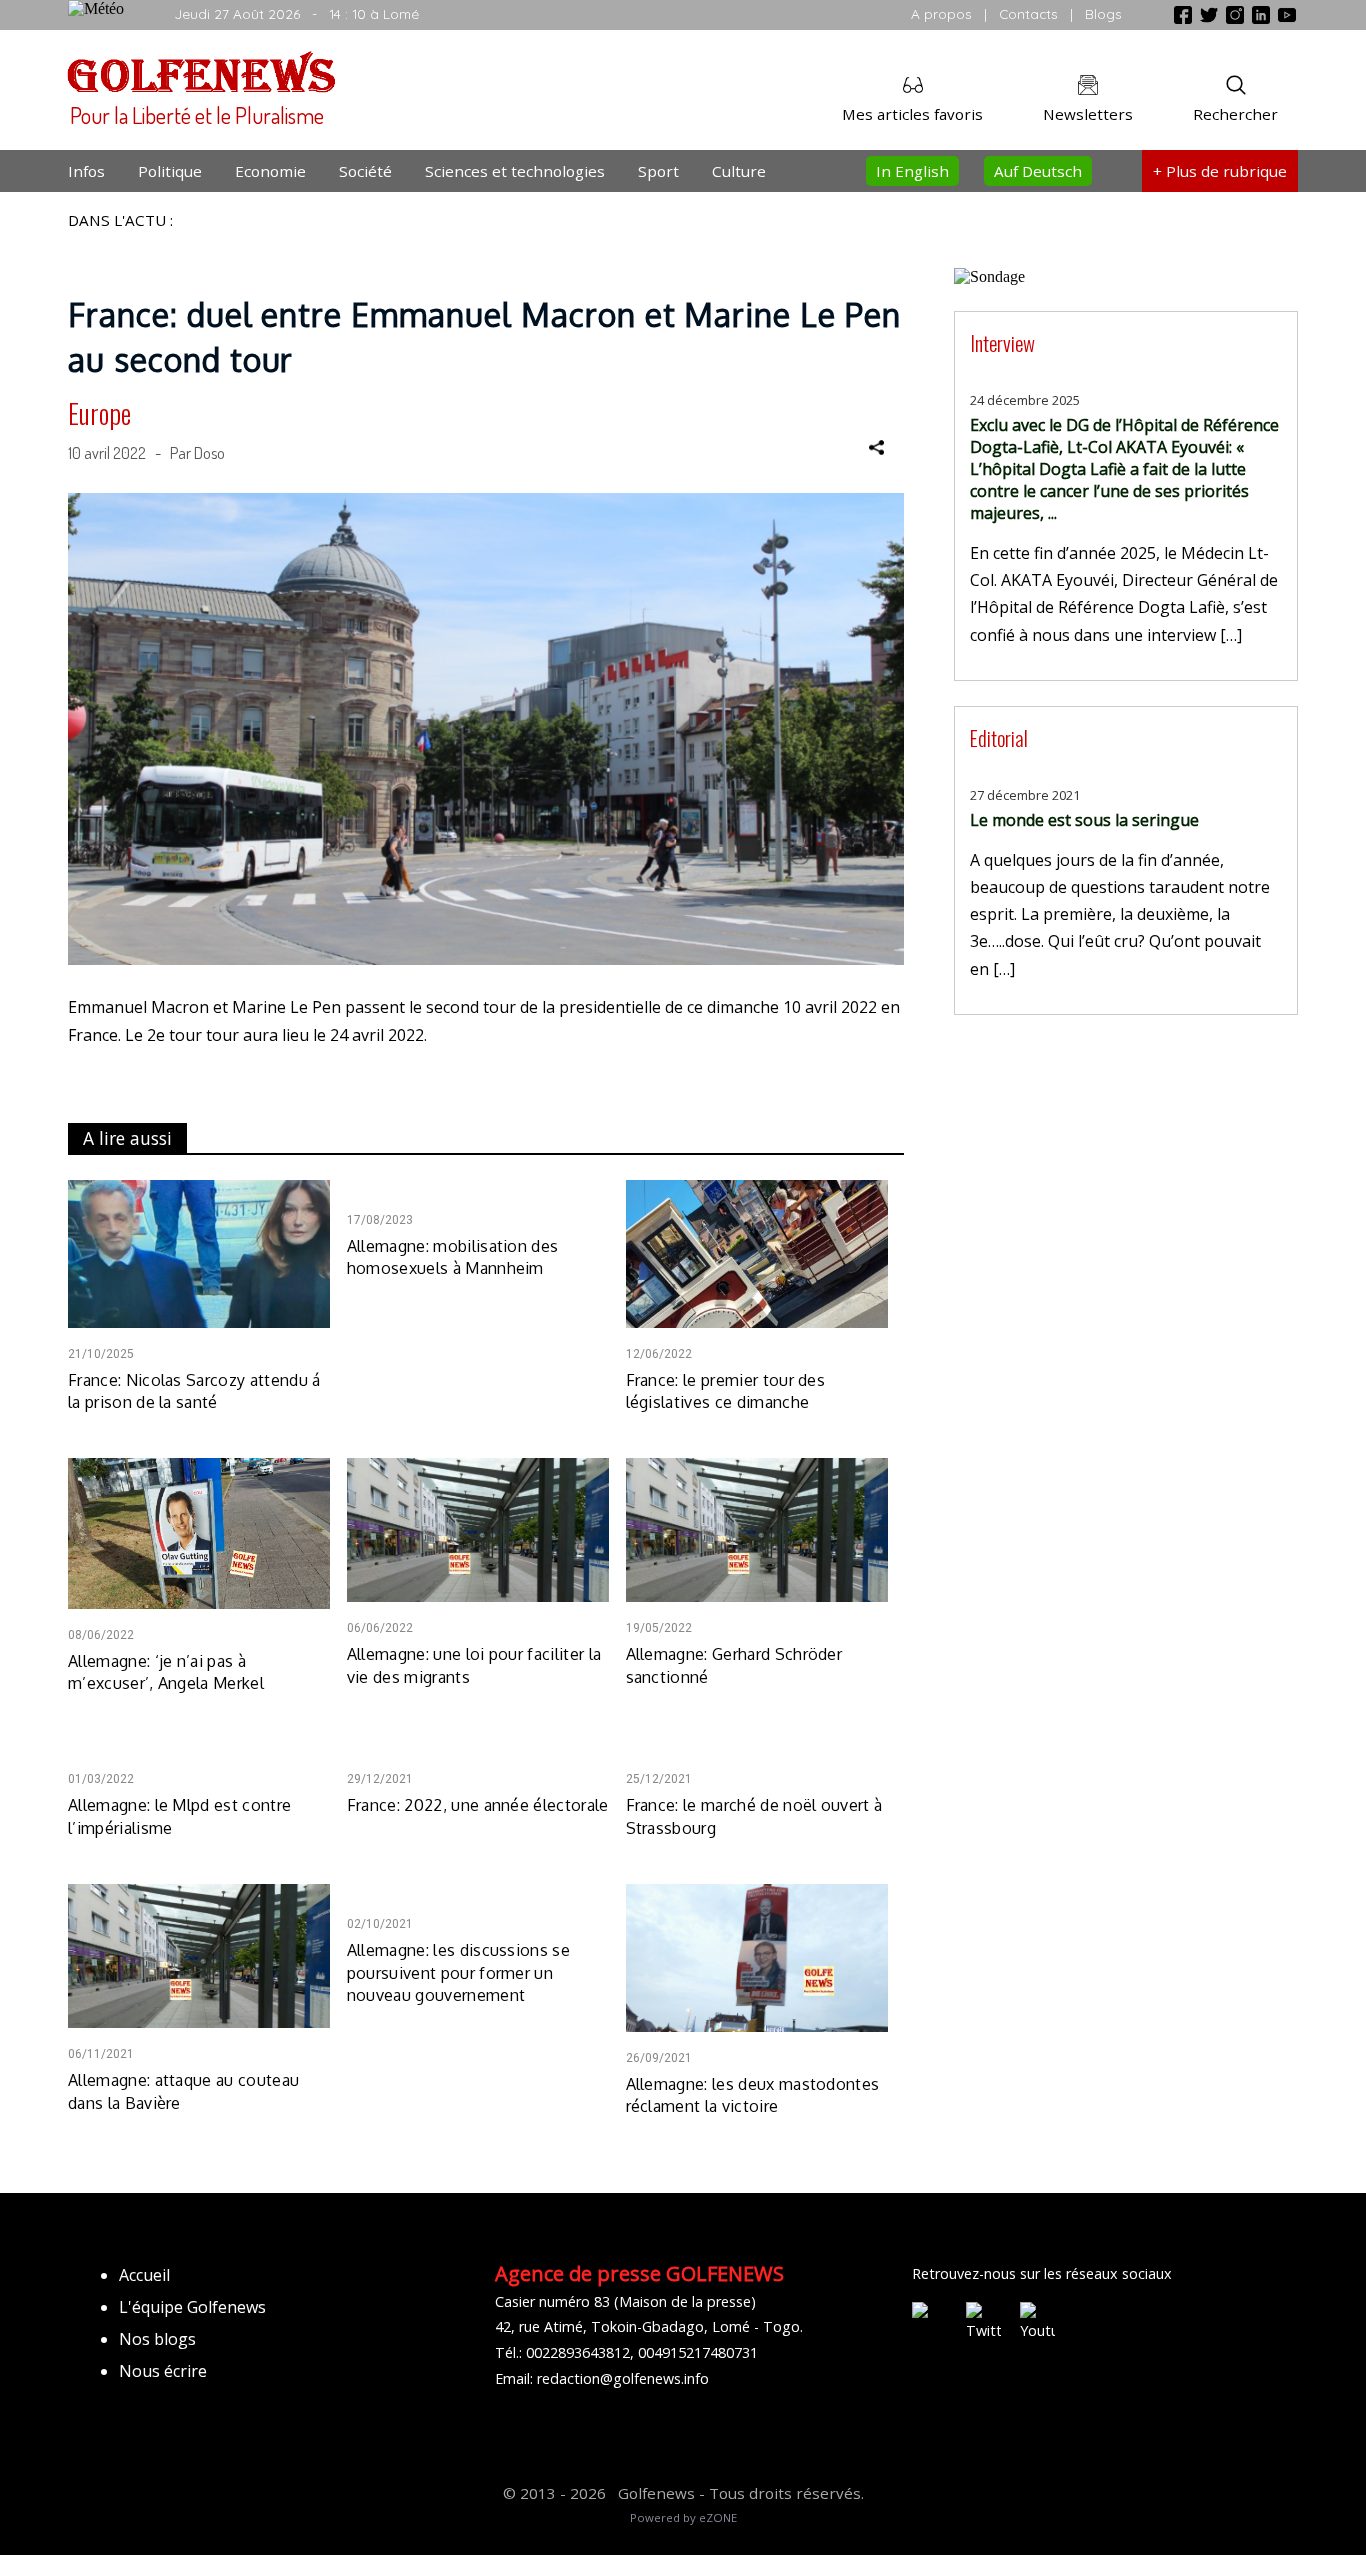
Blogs (1103, 13)
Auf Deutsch (1038, 171)
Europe (99, 413)
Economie (270, 171)
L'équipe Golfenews (192, 2307)
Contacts (1028, 13)
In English (912, 171)
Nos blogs (157, 2339)
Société (365, 171)
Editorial (999, 737)
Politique (170, 171)
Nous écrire (163, 2371)
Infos (86, 171)
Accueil (144, 2275)
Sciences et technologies (515, 171)
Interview (1002, 342)
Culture (739, 171)
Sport (658, 171)
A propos (941, 13)
